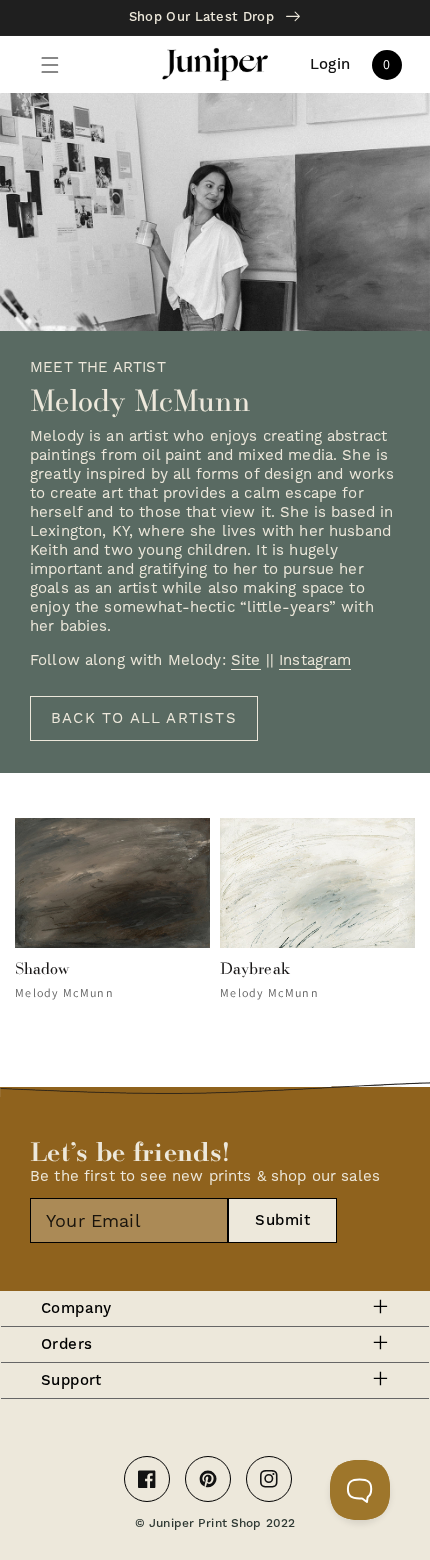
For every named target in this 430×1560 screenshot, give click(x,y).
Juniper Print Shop (205, 1523)
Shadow (42, 968)
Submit (282, 1220)
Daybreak (255, 968)
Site (246, 660)
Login (330, 65)
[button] (50, 65)
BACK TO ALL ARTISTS (144, 718)
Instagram (315, 660)
